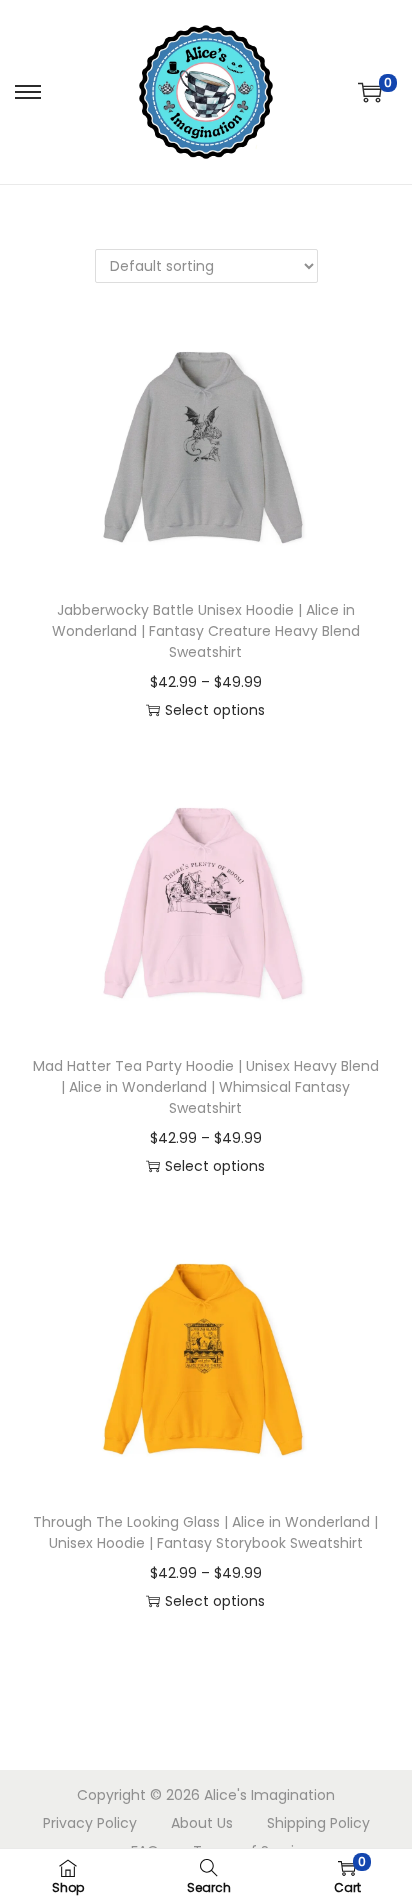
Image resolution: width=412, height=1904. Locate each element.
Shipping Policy (318, 1823)
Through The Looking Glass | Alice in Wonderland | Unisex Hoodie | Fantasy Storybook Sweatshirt (205, 1532)
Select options (215, 710)
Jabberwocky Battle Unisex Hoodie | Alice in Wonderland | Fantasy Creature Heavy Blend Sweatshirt (206, 631)
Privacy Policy (90, 1823)
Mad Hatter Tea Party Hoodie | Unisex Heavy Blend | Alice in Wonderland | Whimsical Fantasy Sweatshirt (206, 1087)
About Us (202, 1823)
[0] (370, 92)
